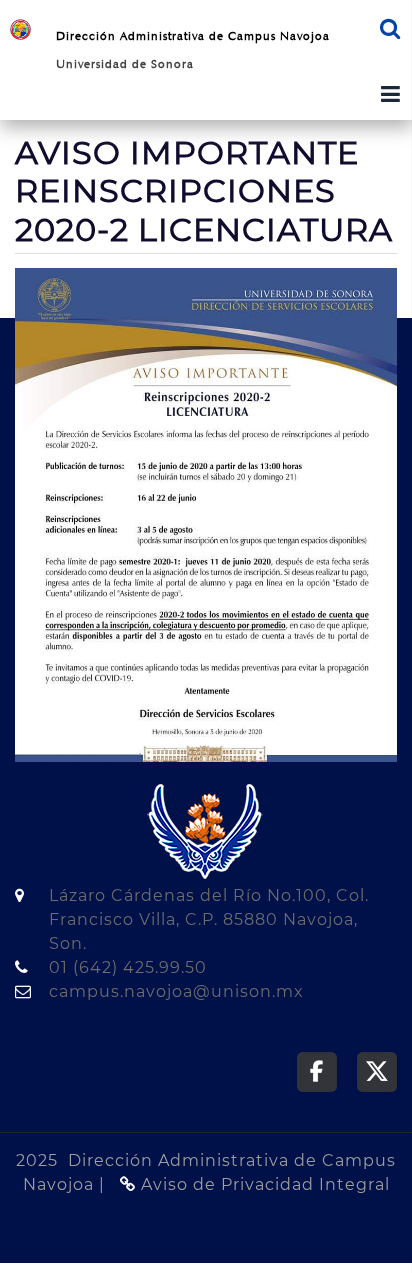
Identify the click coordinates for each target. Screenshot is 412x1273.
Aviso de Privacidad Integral (263, 1184)
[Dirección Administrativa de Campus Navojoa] (20, 28)
